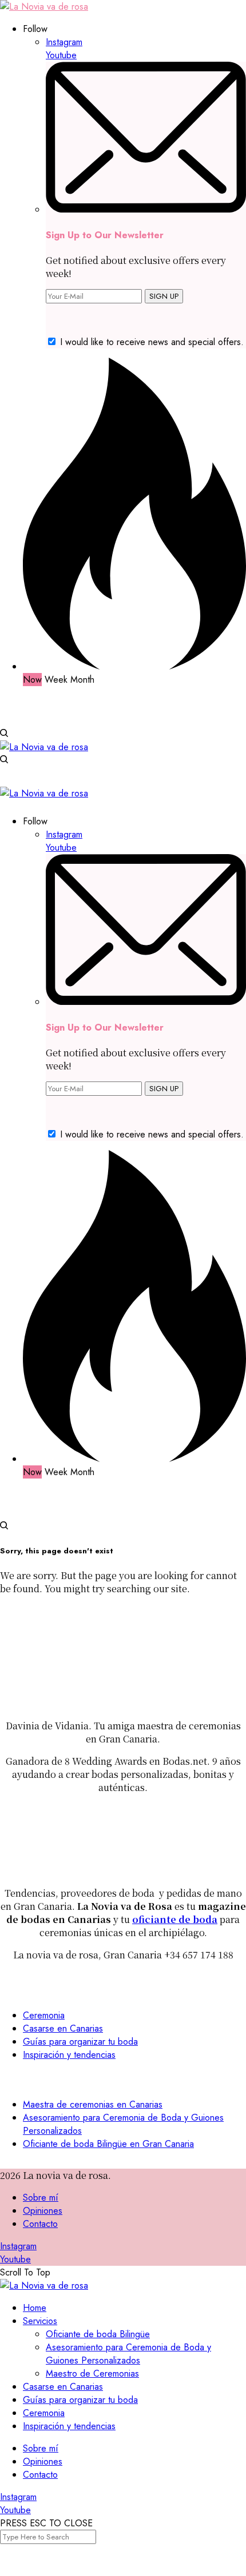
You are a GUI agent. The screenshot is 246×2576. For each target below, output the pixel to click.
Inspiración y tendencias (69, 2055)
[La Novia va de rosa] (44, 7)
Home (35, 2308)
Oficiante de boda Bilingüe (98, 2334)
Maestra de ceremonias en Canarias (93, 2104)
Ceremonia (44, 2015)
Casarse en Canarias (63, 2028)
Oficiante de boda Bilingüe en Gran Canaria (108, 2144)
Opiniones (43, 2211)
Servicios (40, 2321)
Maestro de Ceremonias (92, 2373)
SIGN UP (164, 296)
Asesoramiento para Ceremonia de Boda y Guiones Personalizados (128, 2354)
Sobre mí (41, 2198)
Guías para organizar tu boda (80, 2042)
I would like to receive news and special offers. (152, 342)
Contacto (40, 2224)
